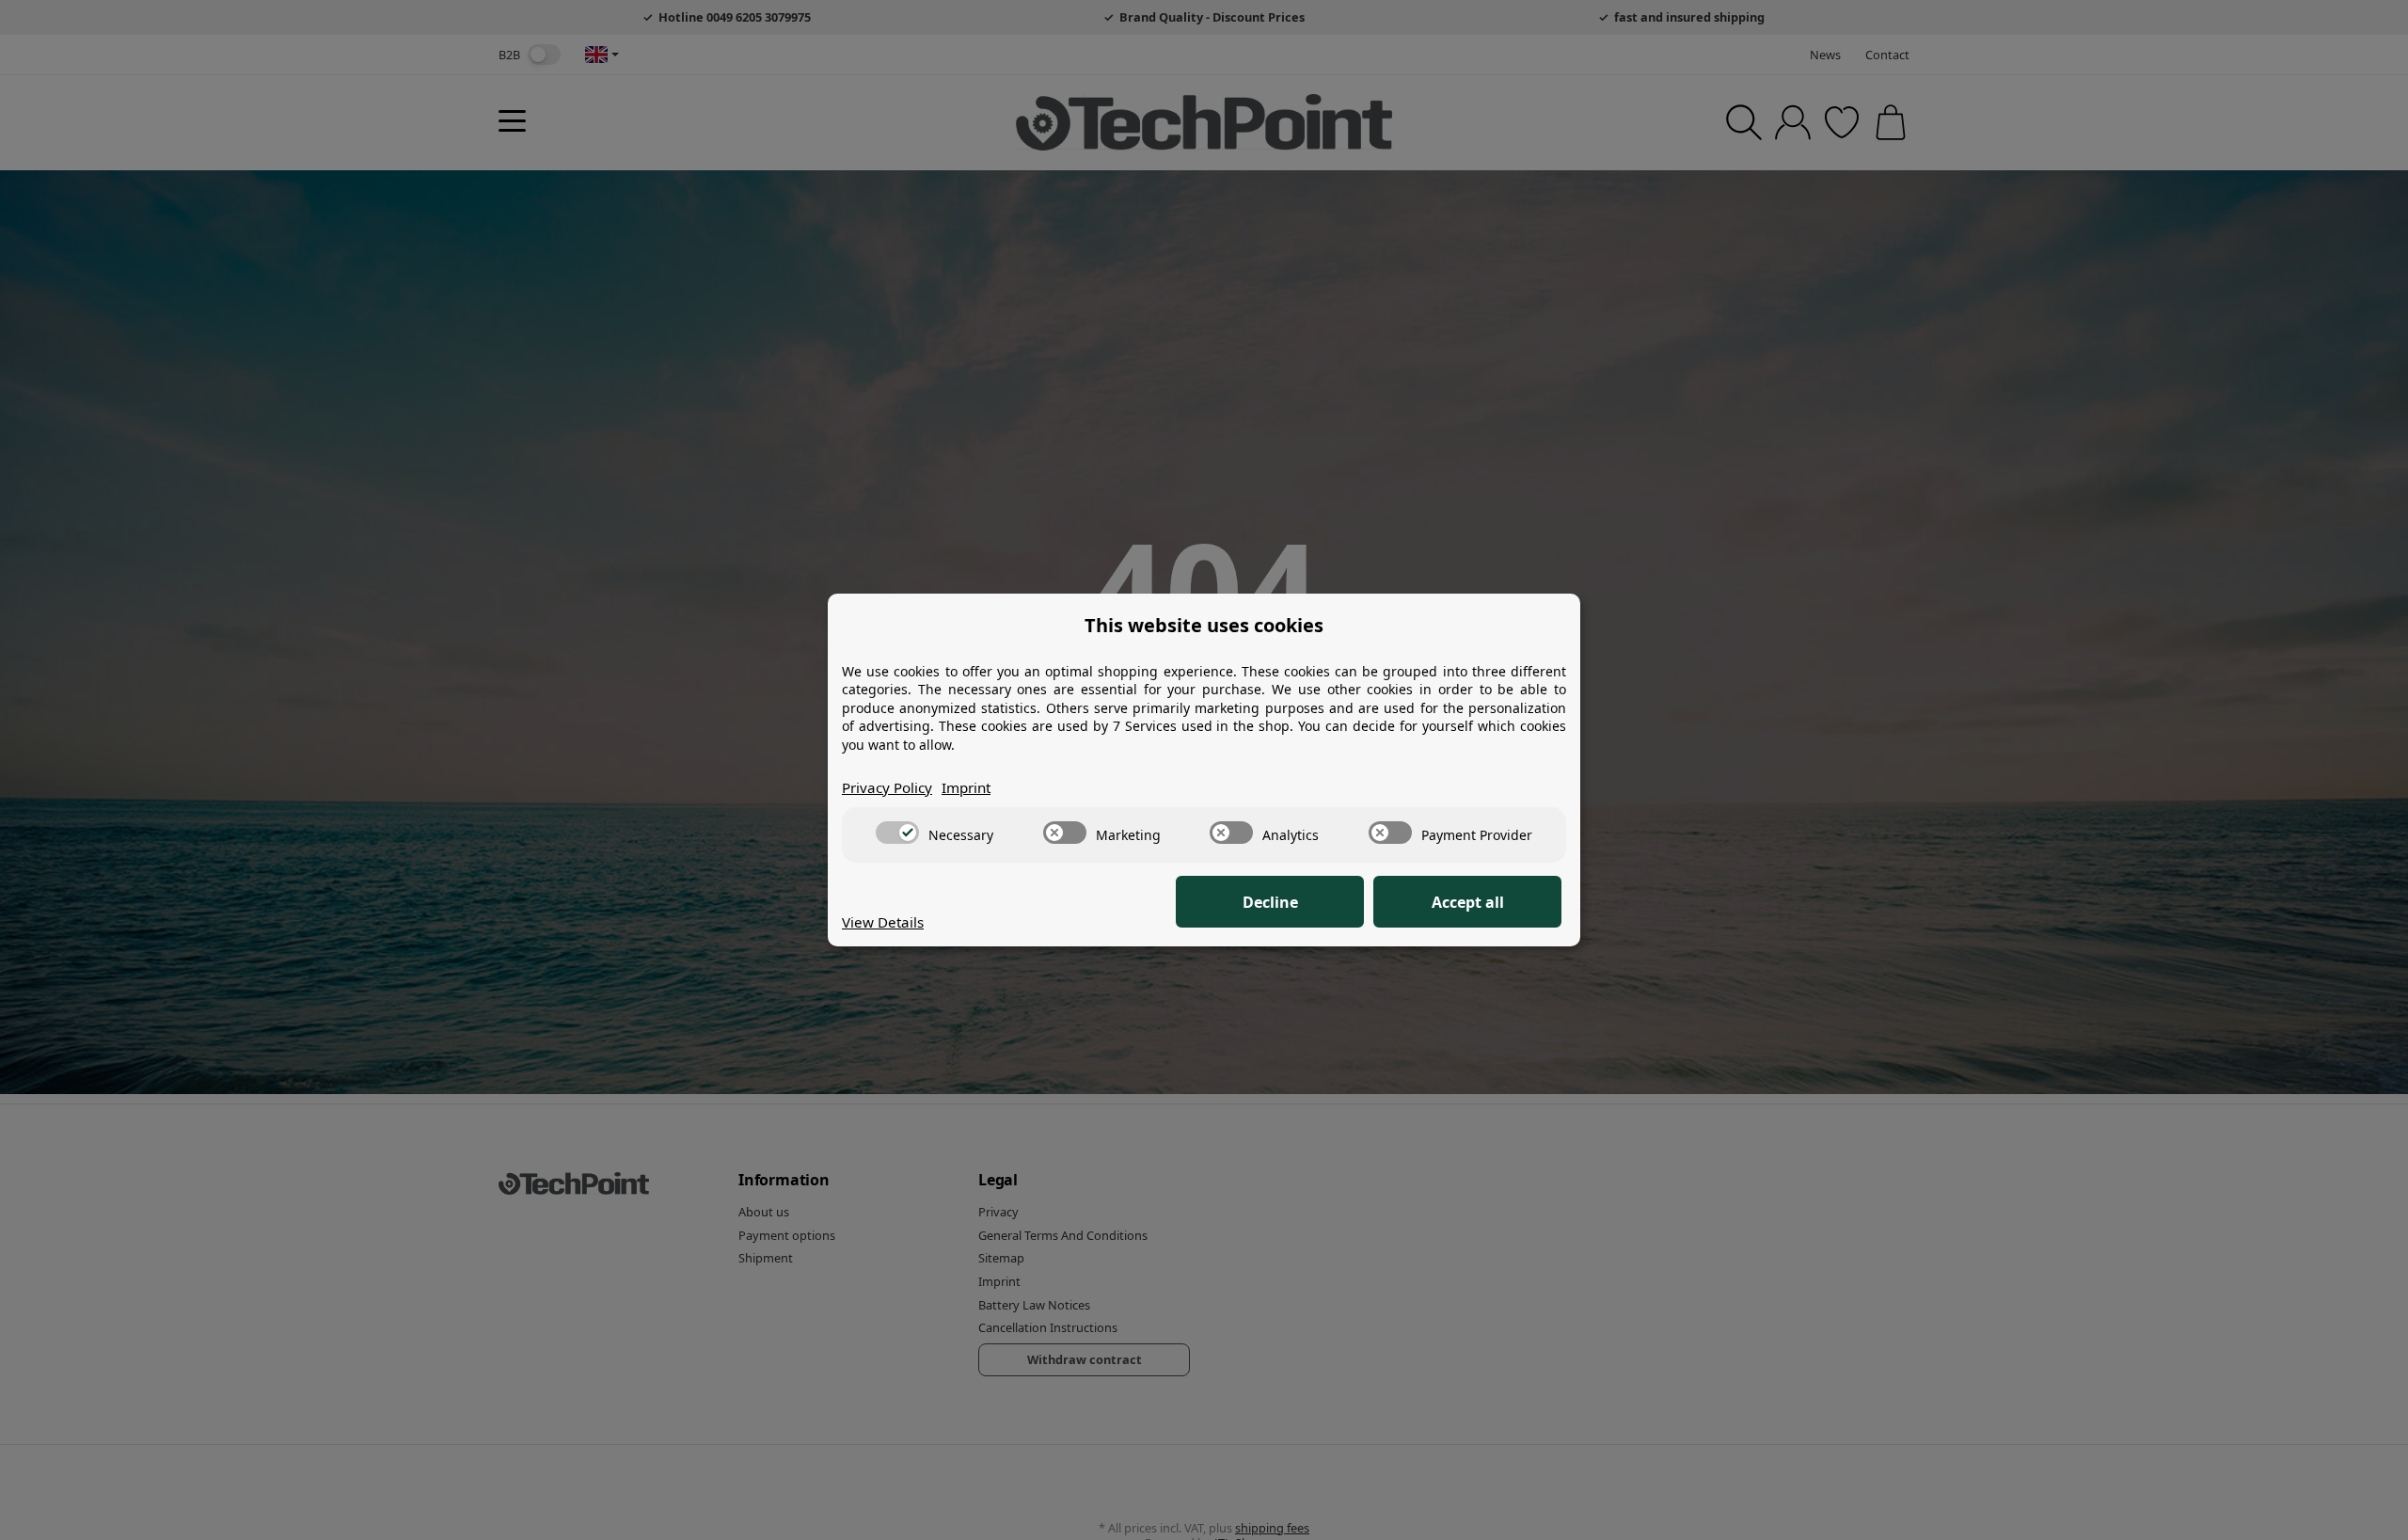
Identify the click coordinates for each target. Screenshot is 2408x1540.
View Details (883, 922)
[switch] (897, 833)
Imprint (966, 787)
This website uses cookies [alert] (1204, 625)
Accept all (1468, 902)
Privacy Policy (887, 787)
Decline (1270, 902)
